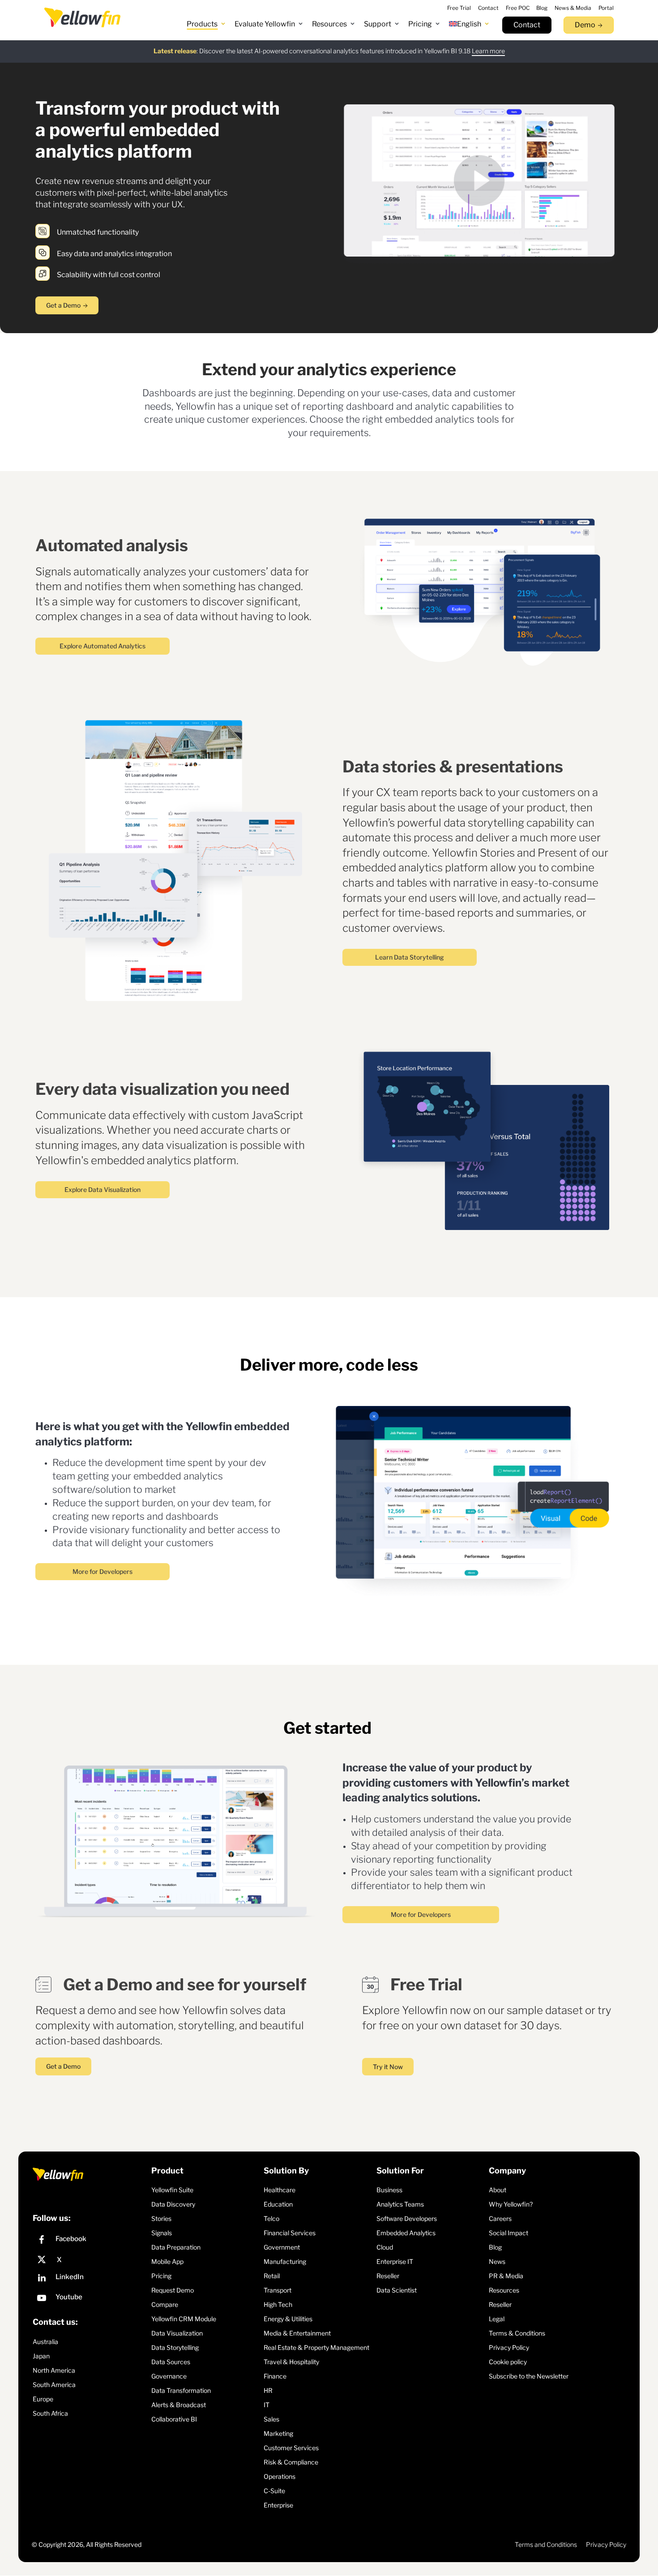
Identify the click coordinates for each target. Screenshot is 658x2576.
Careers (500, 2218)
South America (54, 2385)
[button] (206, 24)
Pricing (161, 2276)
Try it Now (388, 2067)
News (497, 2261)
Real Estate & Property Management (316, 2347)
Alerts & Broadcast (179, 2405)
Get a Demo (63, 305)
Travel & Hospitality (291, 2362)
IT (267, 2405)
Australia (45, 2342)
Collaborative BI (174, 2419)
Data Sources (171, 2362)
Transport (278, 2290)
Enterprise (278, 2505)
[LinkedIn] (90, 2279)
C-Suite (274, 2491)
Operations (280, 2476)
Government (282, 2247)
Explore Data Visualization (103, 1189)
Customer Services (291, 2448)
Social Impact (508, 2233)
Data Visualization (177, 2333)
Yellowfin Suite (172, 2190)
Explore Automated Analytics (103, 646)
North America (54, 2370)
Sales (271, 2419)
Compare (165, 2304)
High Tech (278, 2304)
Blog (495, 2247)
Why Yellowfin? (511, 2204)
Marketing (278, 2433)
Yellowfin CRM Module (184, 2319)
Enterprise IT (395, 2261)
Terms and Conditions (546, 2544)
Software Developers (407, 2218)
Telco (271, 2218)
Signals (162, 2233)
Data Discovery (173, 2204)
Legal (497, 2319)
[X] (90, 2260)
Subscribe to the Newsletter (529, 2376)
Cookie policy (508, 2362)
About (498, 2190)
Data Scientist (397, 2290)
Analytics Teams (400, 2204)
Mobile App (167, 2261)
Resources (504, 2290)
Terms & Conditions (517, 2333)
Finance (275, 2376)
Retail (272, 2276)
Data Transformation (181, 2390)
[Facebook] (90, 2241)
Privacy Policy (509, 2347)
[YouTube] (90, 2299)
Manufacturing (285, 2261)
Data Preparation (176, 2247)
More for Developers (103, 1571)
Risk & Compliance (291, 2462)
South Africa (50, 2413)
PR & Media (506, 2276)
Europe (43, 2399)
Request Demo (173, 2290)
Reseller (388, 2276)
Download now (421, 51)
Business (389, 2190)
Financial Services (290, 2233)
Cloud (385, 2247)
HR (268, 2390)
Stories (161, 2218)
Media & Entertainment (297, 2333)
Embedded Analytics (406, 2233)
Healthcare (280, 2190)
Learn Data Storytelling (410, 957)
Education (278, 2204)
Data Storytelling (175, 2347)
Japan (41, 2356)
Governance (169, 2376)
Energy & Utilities (288, 2319)
